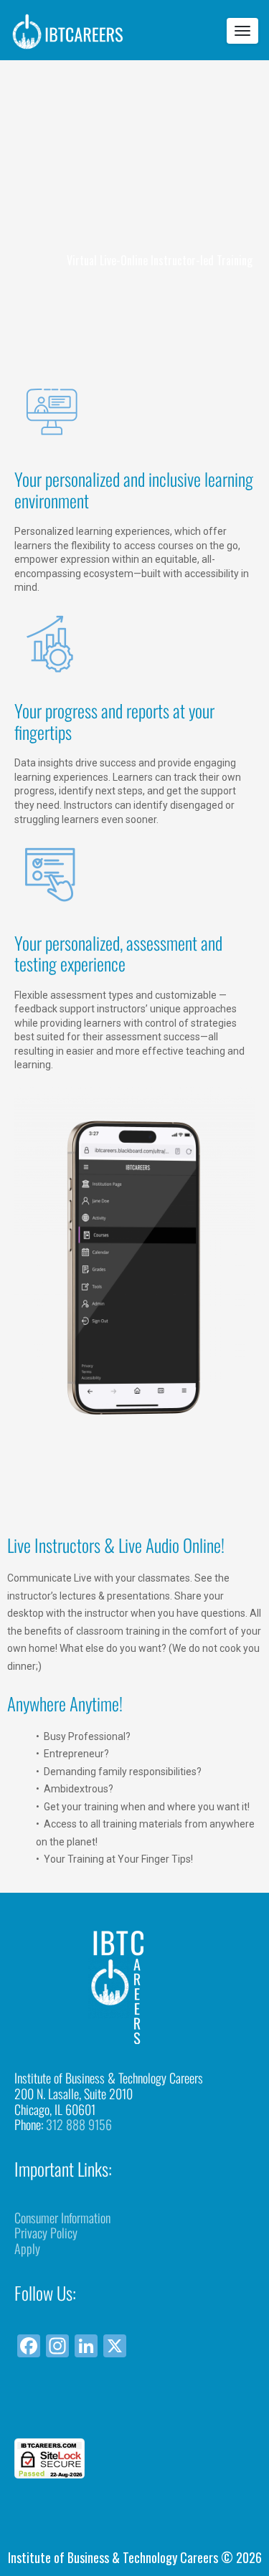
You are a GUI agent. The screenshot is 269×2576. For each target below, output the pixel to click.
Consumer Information (62, 2218)
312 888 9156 (79, 2124)
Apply (27, 2248)
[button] (135, 2412)
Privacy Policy (46, 2233)
